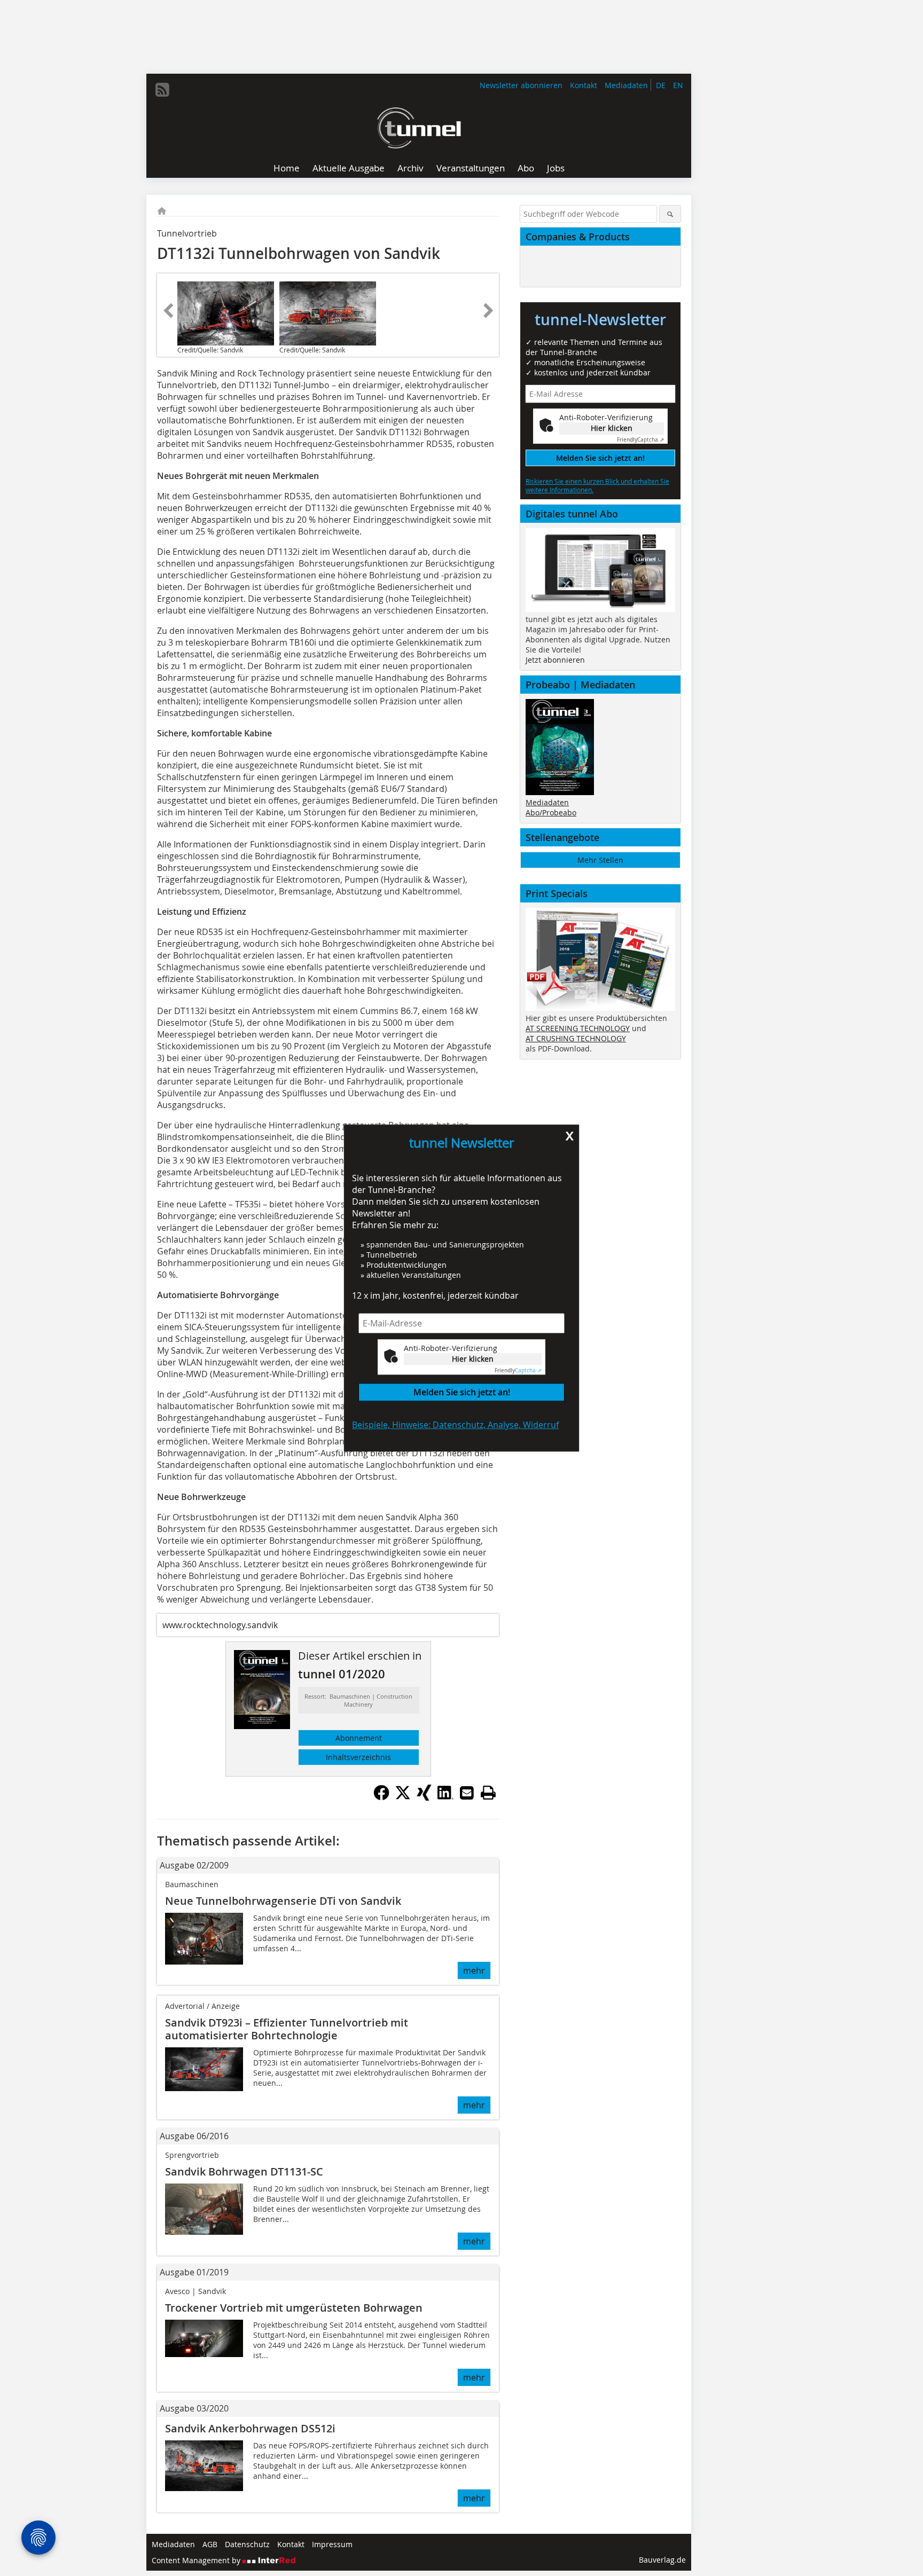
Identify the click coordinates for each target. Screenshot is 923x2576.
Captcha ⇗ (518, 1371)
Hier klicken (473, 1359)
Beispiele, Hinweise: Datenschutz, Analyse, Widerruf (455, 1425)
